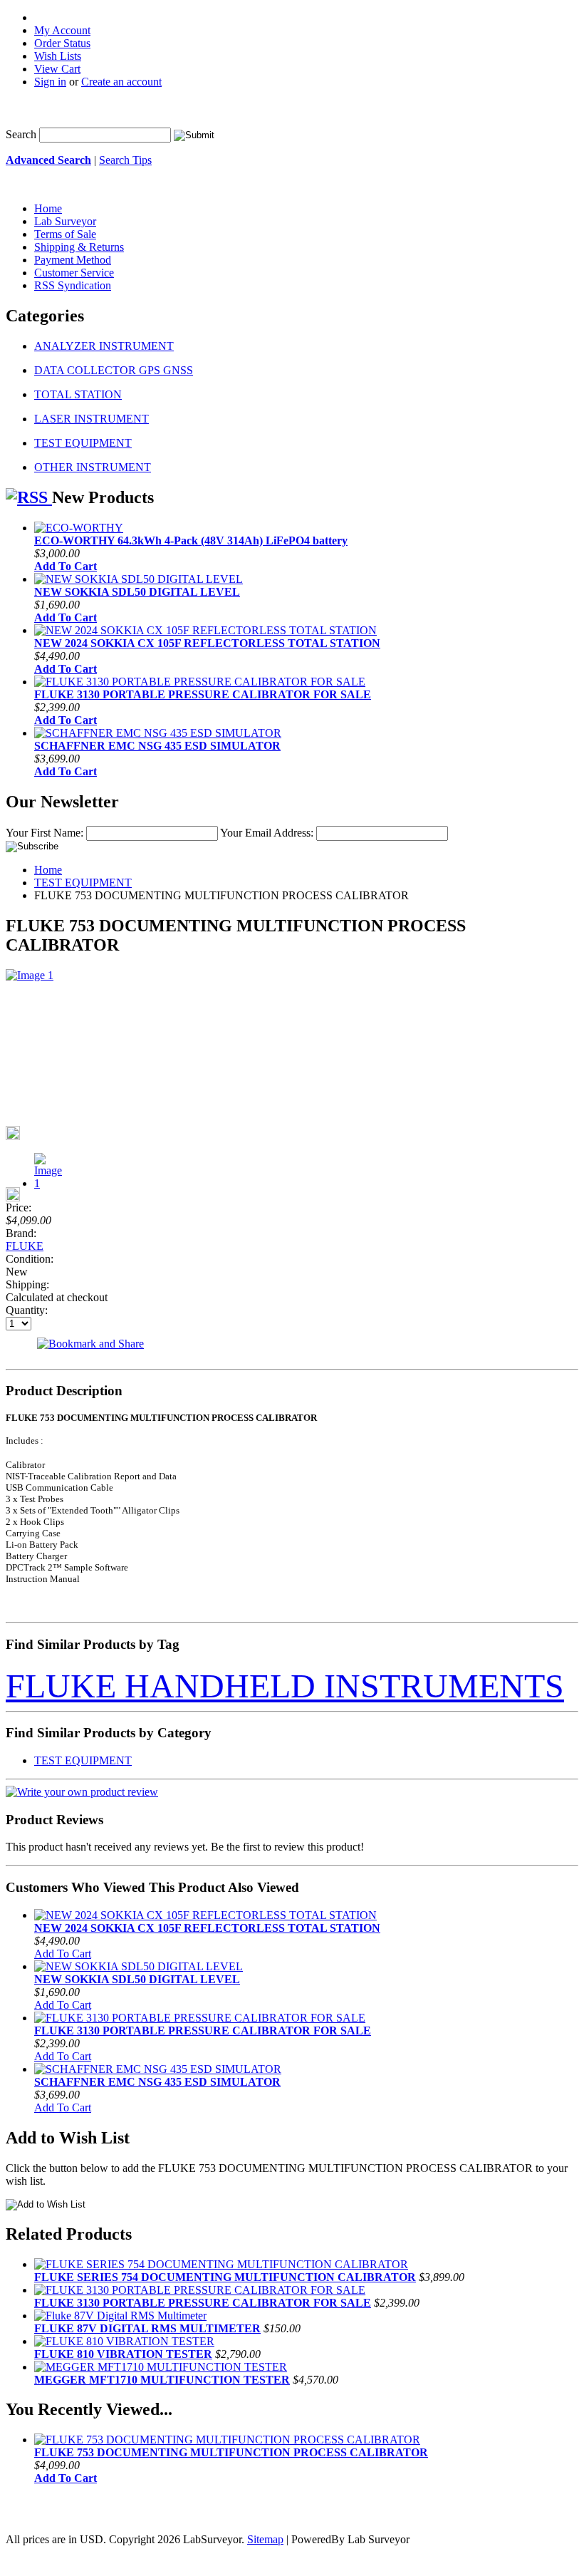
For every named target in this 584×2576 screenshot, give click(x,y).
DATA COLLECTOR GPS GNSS (114, 370)
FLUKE (25, 1246)
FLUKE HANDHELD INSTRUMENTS (285, 1686)
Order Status (62, 43)
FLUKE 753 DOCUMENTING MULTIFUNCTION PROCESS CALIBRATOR (231, 2452)
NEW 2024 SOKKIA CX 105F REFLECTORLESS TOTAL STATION (207, 643)
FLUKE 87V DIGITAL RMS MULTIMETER (147, 2328)
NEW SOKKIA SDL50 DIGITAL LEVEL (137, 592)
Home (48, 870)
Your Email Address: (267, 833)
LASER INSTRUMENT (92, 419)
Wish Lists (58, 56)
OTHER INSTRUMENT (93, 467)
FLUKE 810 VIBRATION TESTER (123, 2354)
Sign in (50, 82)
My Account (62, 30)
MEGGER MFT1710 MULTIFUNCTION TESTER (162, 2380)
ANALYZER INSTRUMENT (104, 346)
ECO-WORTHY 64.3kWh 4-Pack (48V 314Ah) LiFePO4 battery (191, 540)
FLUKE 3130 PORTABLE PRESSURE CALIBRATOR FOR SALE (203, 694)
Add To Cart (66, 566)
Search (21, 134)
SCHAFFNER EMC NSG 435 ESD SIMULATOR (157, 746)
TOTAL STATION (78, 394)
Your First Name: (45, 833)
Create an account (121, 82)
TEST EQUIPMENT (83, 443)
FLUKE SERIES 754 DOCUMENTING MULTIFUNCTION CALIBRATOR (225, 2277)
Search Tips (125, 160)
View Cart (57, 69)
